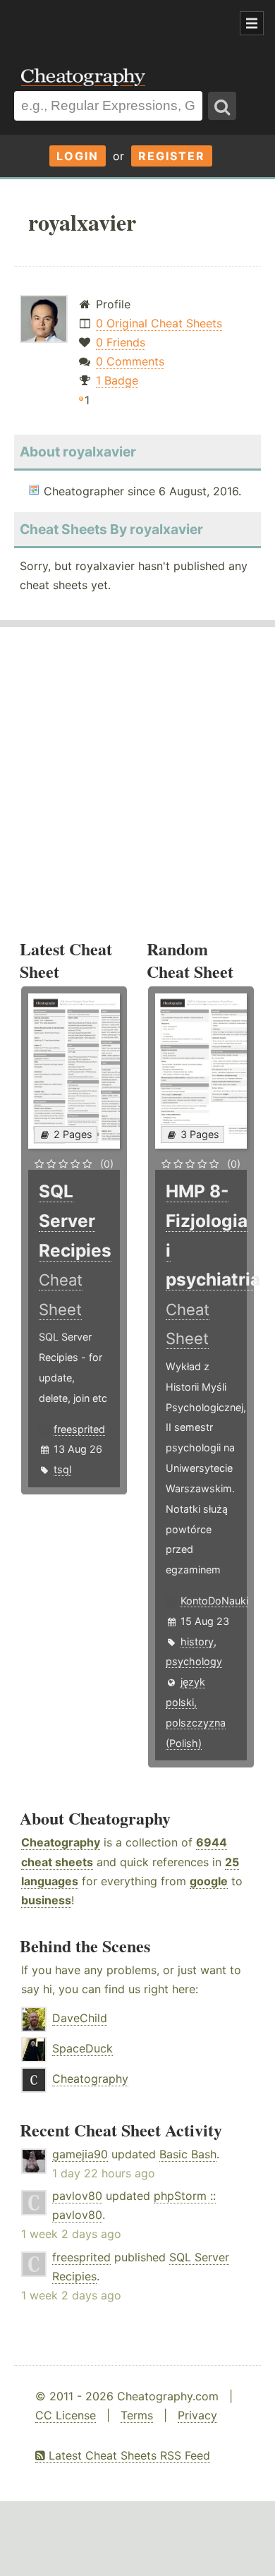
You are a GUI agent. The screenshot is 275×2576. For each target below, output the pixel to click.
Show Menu (252, 23)
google (209, 1881)
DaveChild (80, 2018)
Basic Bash (188, 2154)
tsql (62, 1469)
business (46, 1900)
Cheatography (61, 1842)
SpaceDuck (82, 2048)
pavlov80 (77, 2196)
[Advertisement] (113, 24)
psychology (194, 1661)
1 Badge (117, 380)
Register (172, 156)
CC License (66, 2415)
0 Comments (130, 361)
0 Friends (121, 342)
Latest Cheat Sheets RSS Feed (128, 2455)
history (197, 1641)
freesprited (79, 1429)
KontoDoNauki (214, 1601)
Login (78, 156)
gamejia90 (80, 2154)
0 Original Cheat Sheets (159, 323)
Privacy (197, 2415)
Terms (137, 2415)
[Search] (222, 106)
